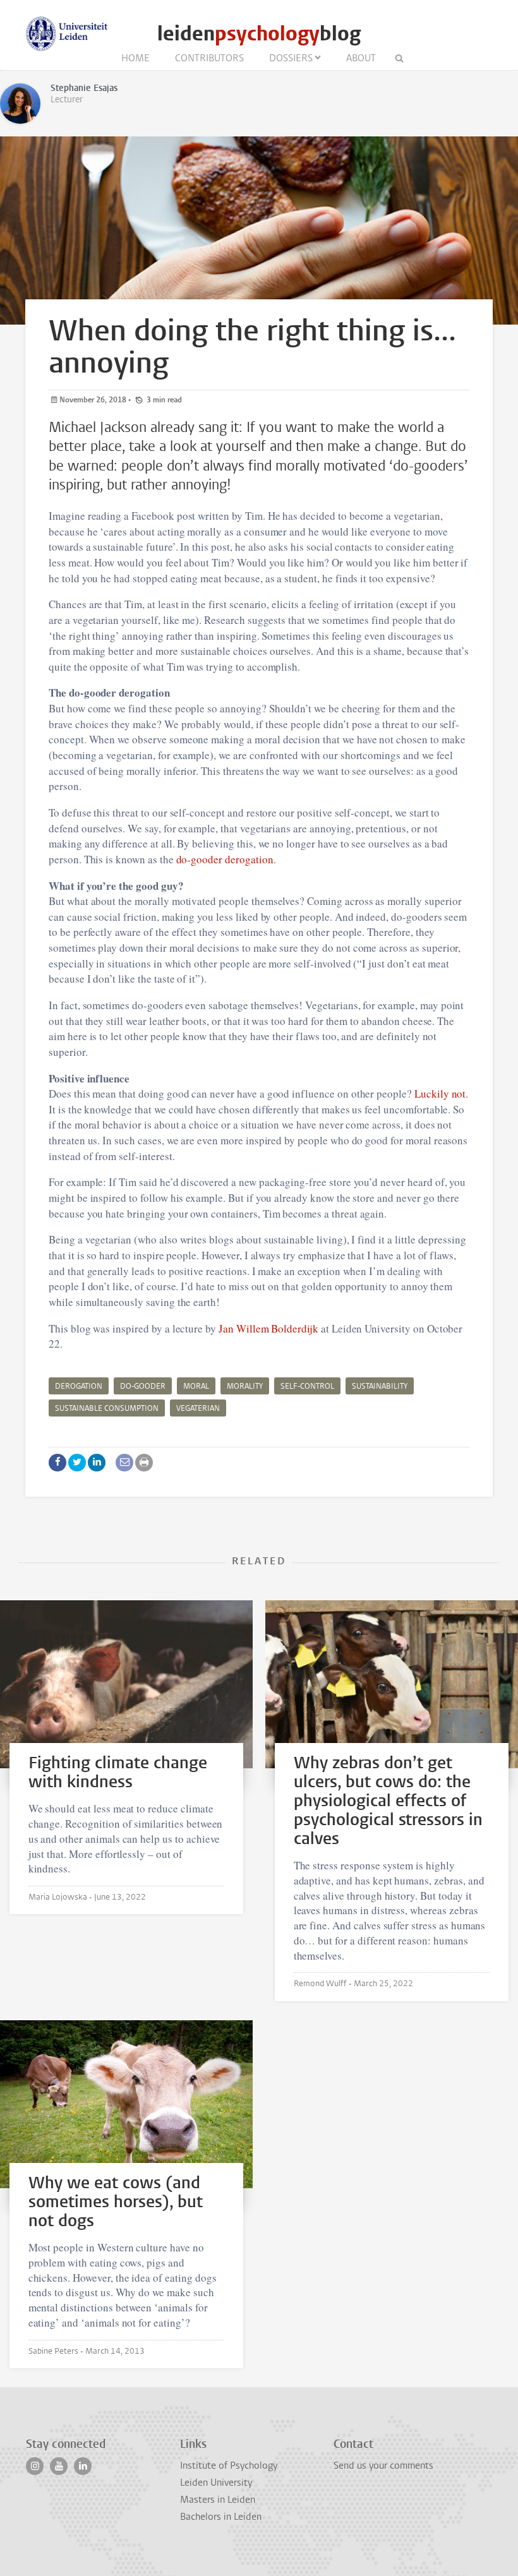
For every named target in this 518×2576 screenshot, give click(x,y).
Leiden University (216, 2483)
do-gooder (143, 1386)
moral (196, 1386)
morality (245, 1386)
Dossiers (291, 58)
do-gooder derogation (225, 859)
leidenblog (259, 34)
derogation (79, 1386)
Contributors (209, 58)
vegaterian (198, 1408)
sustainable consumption (107, 1408)
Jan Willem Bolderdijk (268, 1328)
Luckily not (440, 1093)
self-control (307, 1386)
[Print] (144, 1463)
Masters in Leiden (218, 2500)
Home (136, 58)
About (361, 58)
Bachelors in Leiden (221, 2517)
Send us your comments (383, 2465)
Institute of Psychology (229, 2465)
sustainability (380, 1386)
